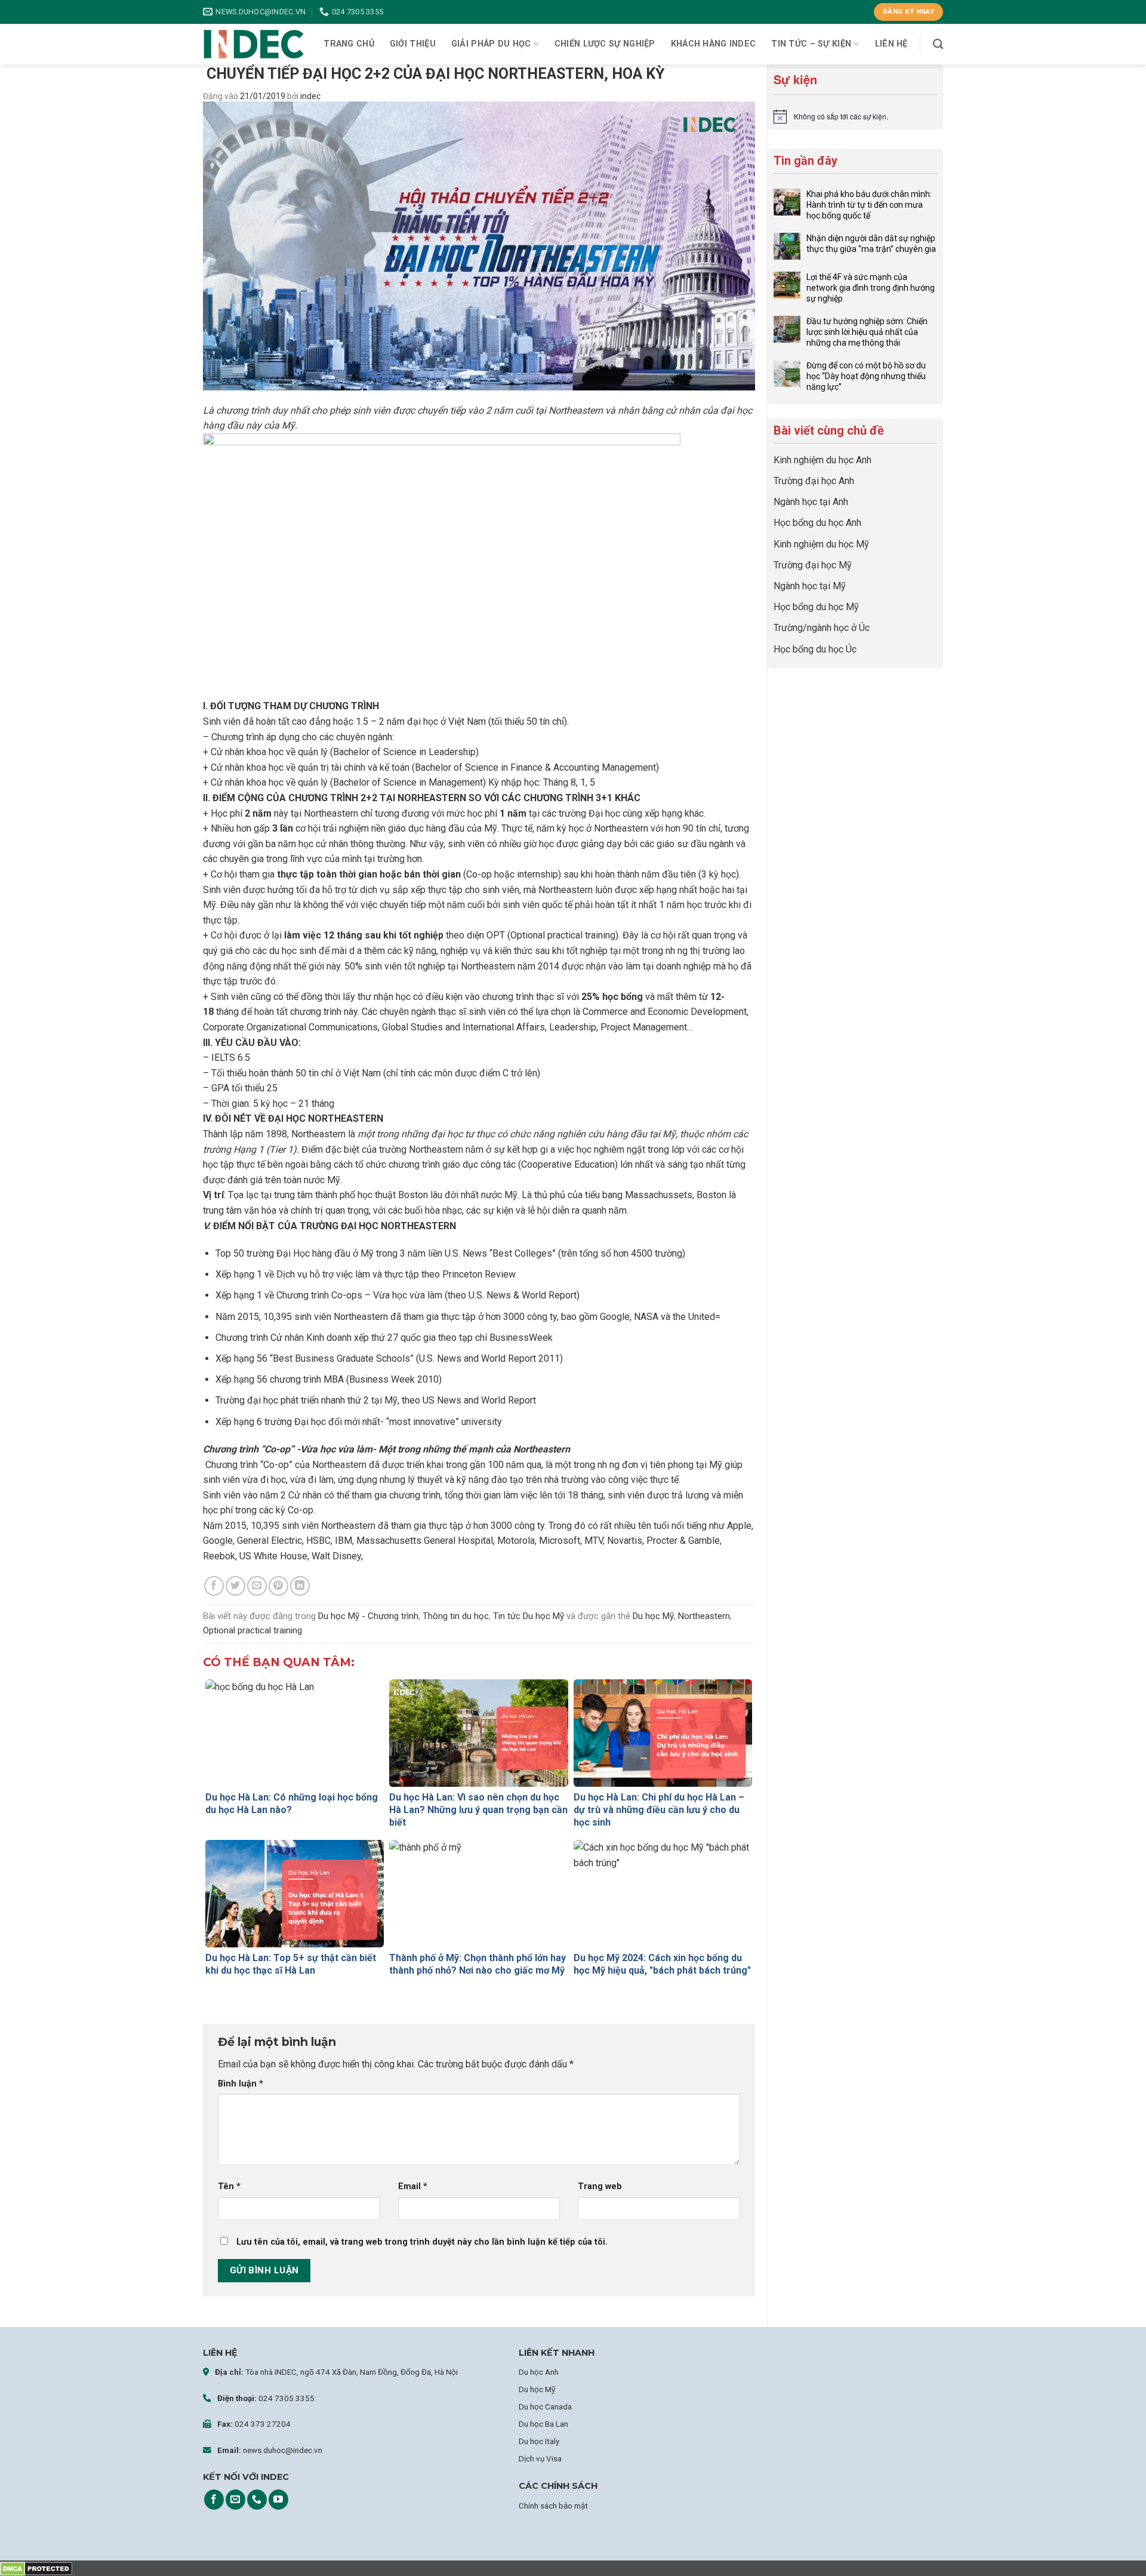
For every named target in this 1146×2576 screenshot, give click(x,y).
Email (413, 2186)
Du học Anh (539, 2372)
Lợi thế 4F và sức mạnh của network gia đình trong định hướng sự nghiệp (871, 288)
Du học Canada (545, 2406)
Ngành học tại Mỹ (810, 586)
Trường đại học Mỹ (813, 565)
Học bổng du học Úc (815, 649)
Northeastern (704, 1616)
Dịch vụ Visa (540, 2458)
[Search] (938, 44)
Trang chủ (349, 44)
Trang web (600, 2186)
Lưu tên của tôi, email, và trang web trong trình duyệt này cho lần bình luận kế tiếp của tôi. (422, 2242)
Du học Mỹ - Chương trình (368, 1616)
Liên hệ (891, 44)
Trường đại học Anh (814, 481)
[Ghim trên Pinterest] (278, 1586)
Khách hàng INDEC (714, 44)
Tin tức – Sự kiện (811, 44)
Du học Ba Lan (543, 2424)
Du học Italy (539, 2441)
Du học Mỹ (653, 1616)
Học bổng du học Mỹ (816, 607)
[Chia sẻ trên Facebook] (214, 1586)
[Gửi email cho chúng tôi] (235, 2500)
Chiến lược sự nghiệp (605, 44)
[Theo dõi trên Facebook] (214, 2500)
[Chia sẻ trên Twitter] (235, 1586)
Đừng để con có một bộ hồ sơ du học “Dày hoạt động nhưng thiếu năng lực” (866, 376)
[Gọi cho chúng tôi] (257, 2500)
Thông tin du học (456, 1616)
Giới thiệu (413, 44)
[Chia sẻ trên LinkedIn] (300, 1586)
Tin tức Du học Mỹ (529, 1616)
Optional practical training (252, 1630)
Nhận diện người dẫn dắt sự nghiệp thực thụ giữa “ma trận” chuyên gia (871, 244)
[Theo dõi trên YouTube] (278, 2500)
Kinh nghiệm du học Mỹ (821, 544)
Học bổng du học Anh (817, 523)
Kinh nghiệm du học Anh (822, 460)
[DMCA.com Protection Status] (36, 2568)
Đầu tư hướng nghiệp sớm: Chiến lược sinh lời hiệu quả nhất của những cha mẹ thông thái (867, 332)
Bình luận (241, 2084)
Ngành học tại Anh (811, 502)
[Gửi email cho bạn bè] (257, 1586)
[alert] (855, 116)
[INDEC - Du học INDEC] (254, 44)
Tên (229, 2186)
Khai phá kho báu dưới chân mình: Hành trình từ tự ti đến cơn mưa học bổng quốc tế (869, 205)
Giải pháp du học (491, 44)
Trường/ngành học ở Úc (822, 628)
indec (310, 96)
